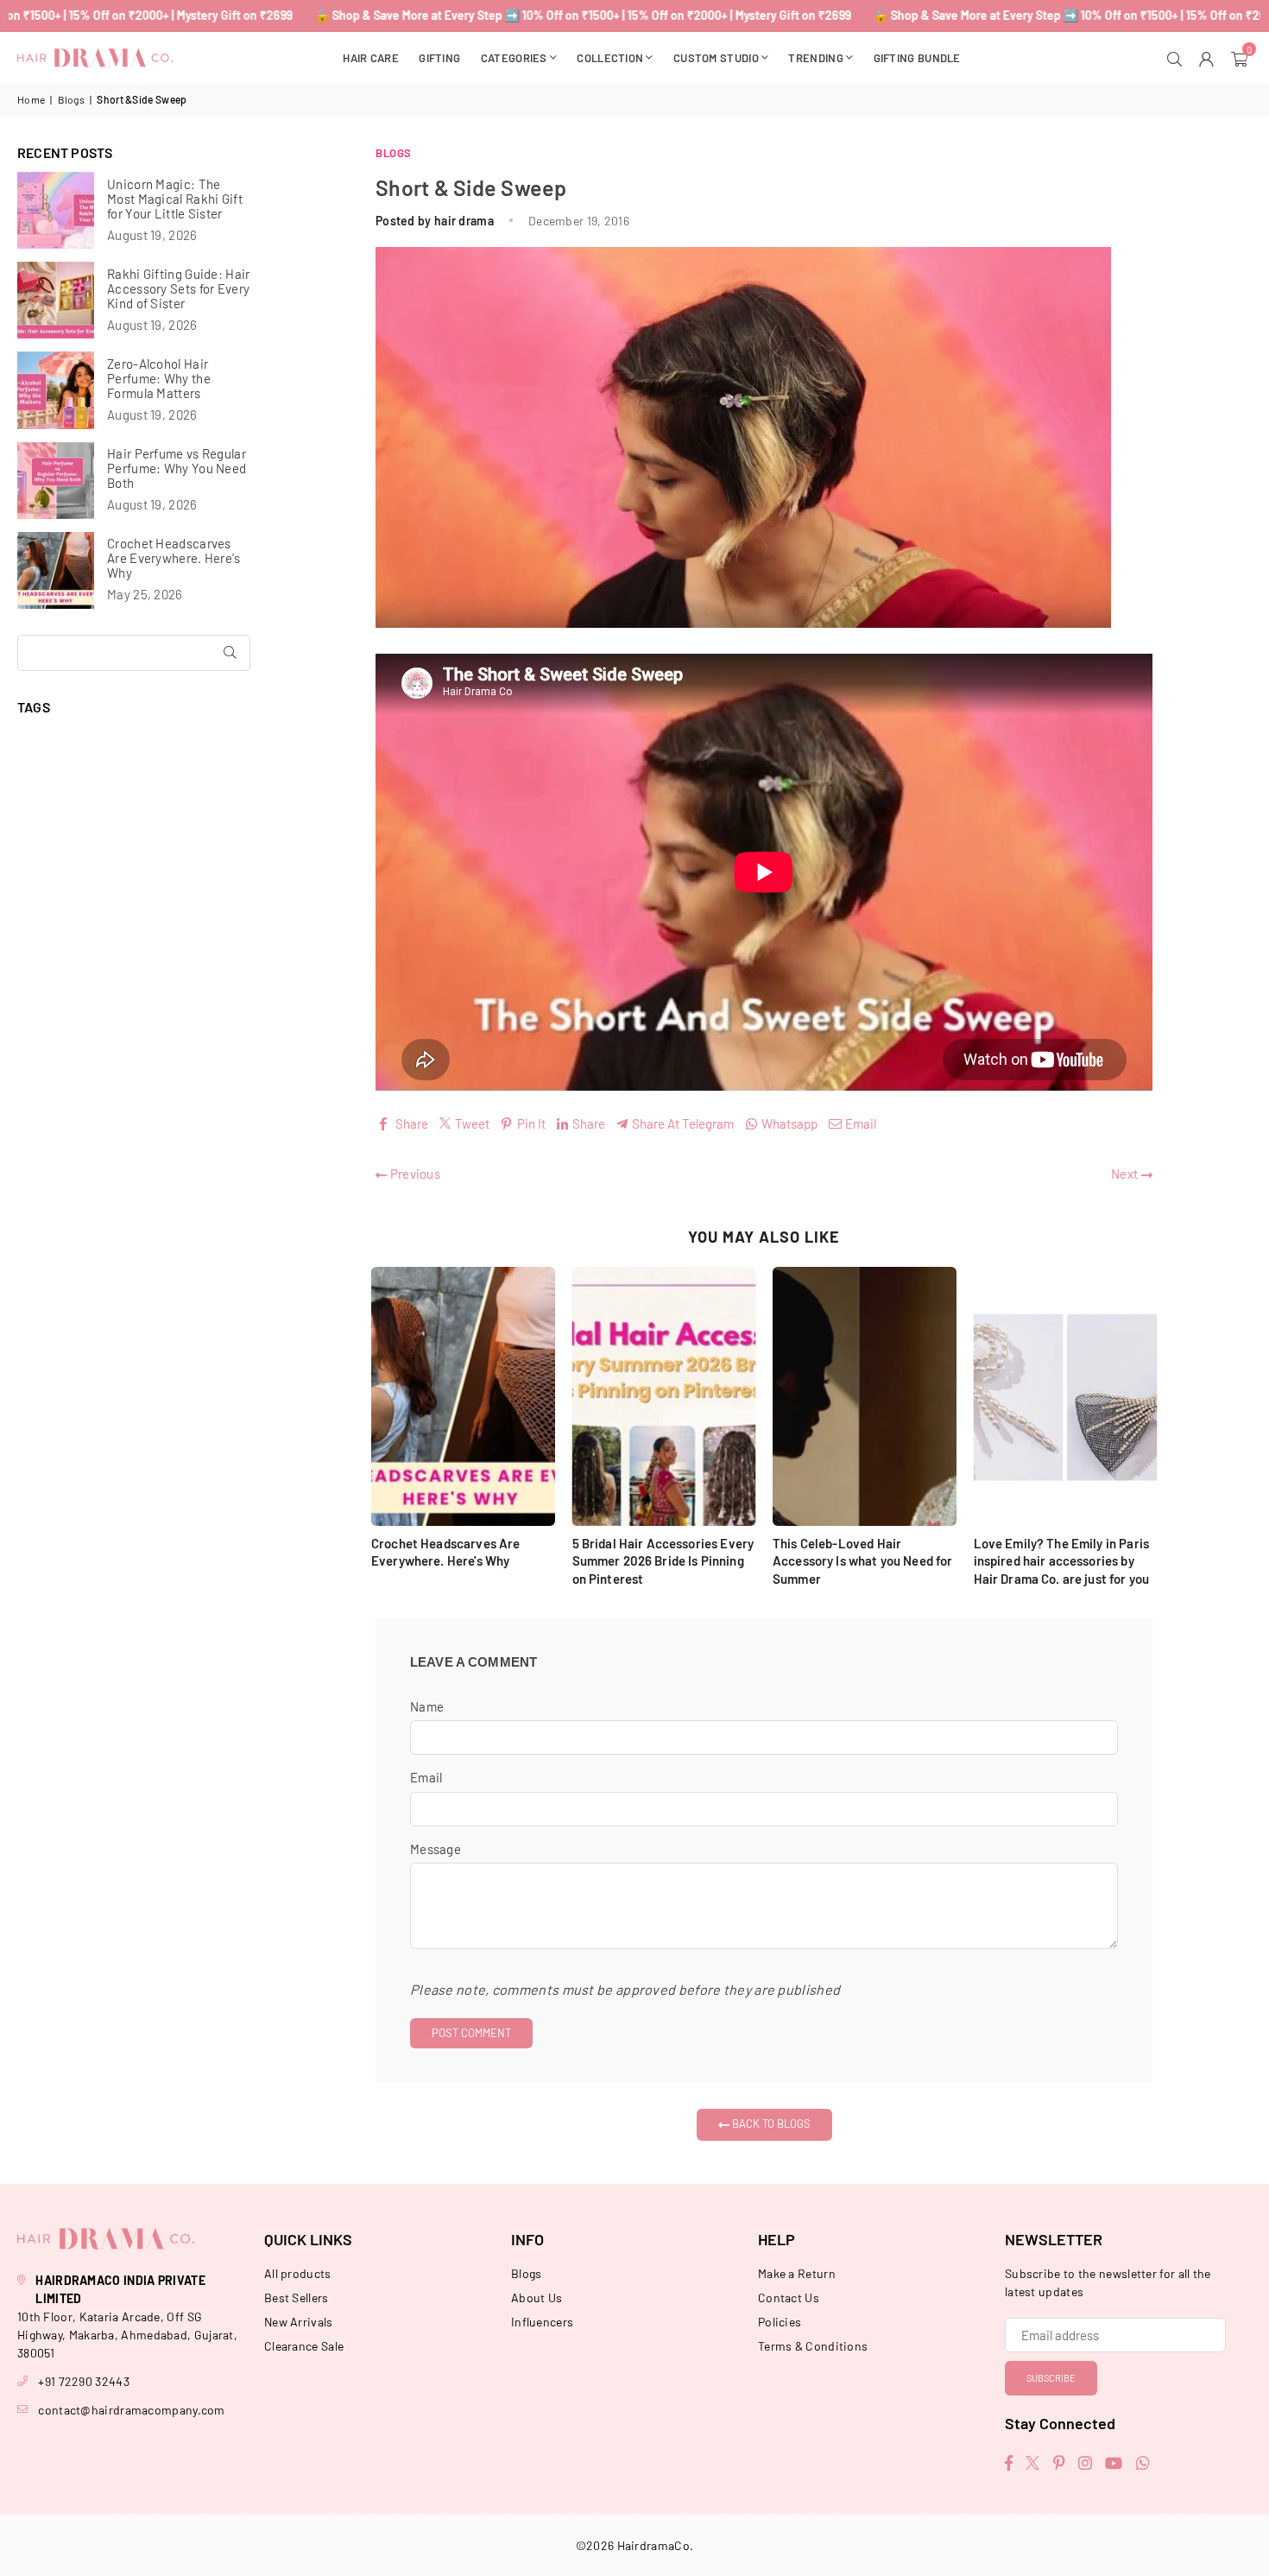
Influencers (542, 2322)
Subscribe (1051, 2378)
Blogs (72, 99)
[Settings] (1209, 58)
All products (298, 2273)
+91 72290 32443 (84, 2381)
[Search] (1177, 58)
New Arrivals (299, 2322)
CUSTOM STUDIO (716, 58)
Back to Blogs (770, 2123)
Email (426, 1777)
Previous (414, 1174)
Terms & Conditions (813, 2346)
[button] (1241, 58)
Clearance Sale (304, 2346)
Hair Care (371, 58)
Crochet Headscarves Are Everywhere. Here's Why (174, 558)
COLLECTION (610, 58)
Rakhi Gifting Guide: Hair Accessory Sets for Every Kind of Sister (179, 289)
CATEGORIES (514, 58)
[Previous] (360, 1430)
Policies (780, 2322)
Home (31, 99)
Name (427, 1706)
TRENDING (815, 58)
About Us (537, 2298)
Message (436, 1849)
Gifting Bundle (917, 58)
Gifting (439, 58)
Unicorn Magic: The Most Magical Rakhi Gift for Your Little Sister (175, 199)
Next (1126, 1174)
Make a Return (797, 2273)
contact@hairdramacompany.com (131, 2410)
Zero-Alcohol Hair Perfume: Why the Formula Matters (159, 379)
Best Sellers (297, 2298)
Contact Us (789, 2298)
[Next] (1168, 1430)
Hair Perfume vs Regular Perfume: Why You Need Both (177, 468)
